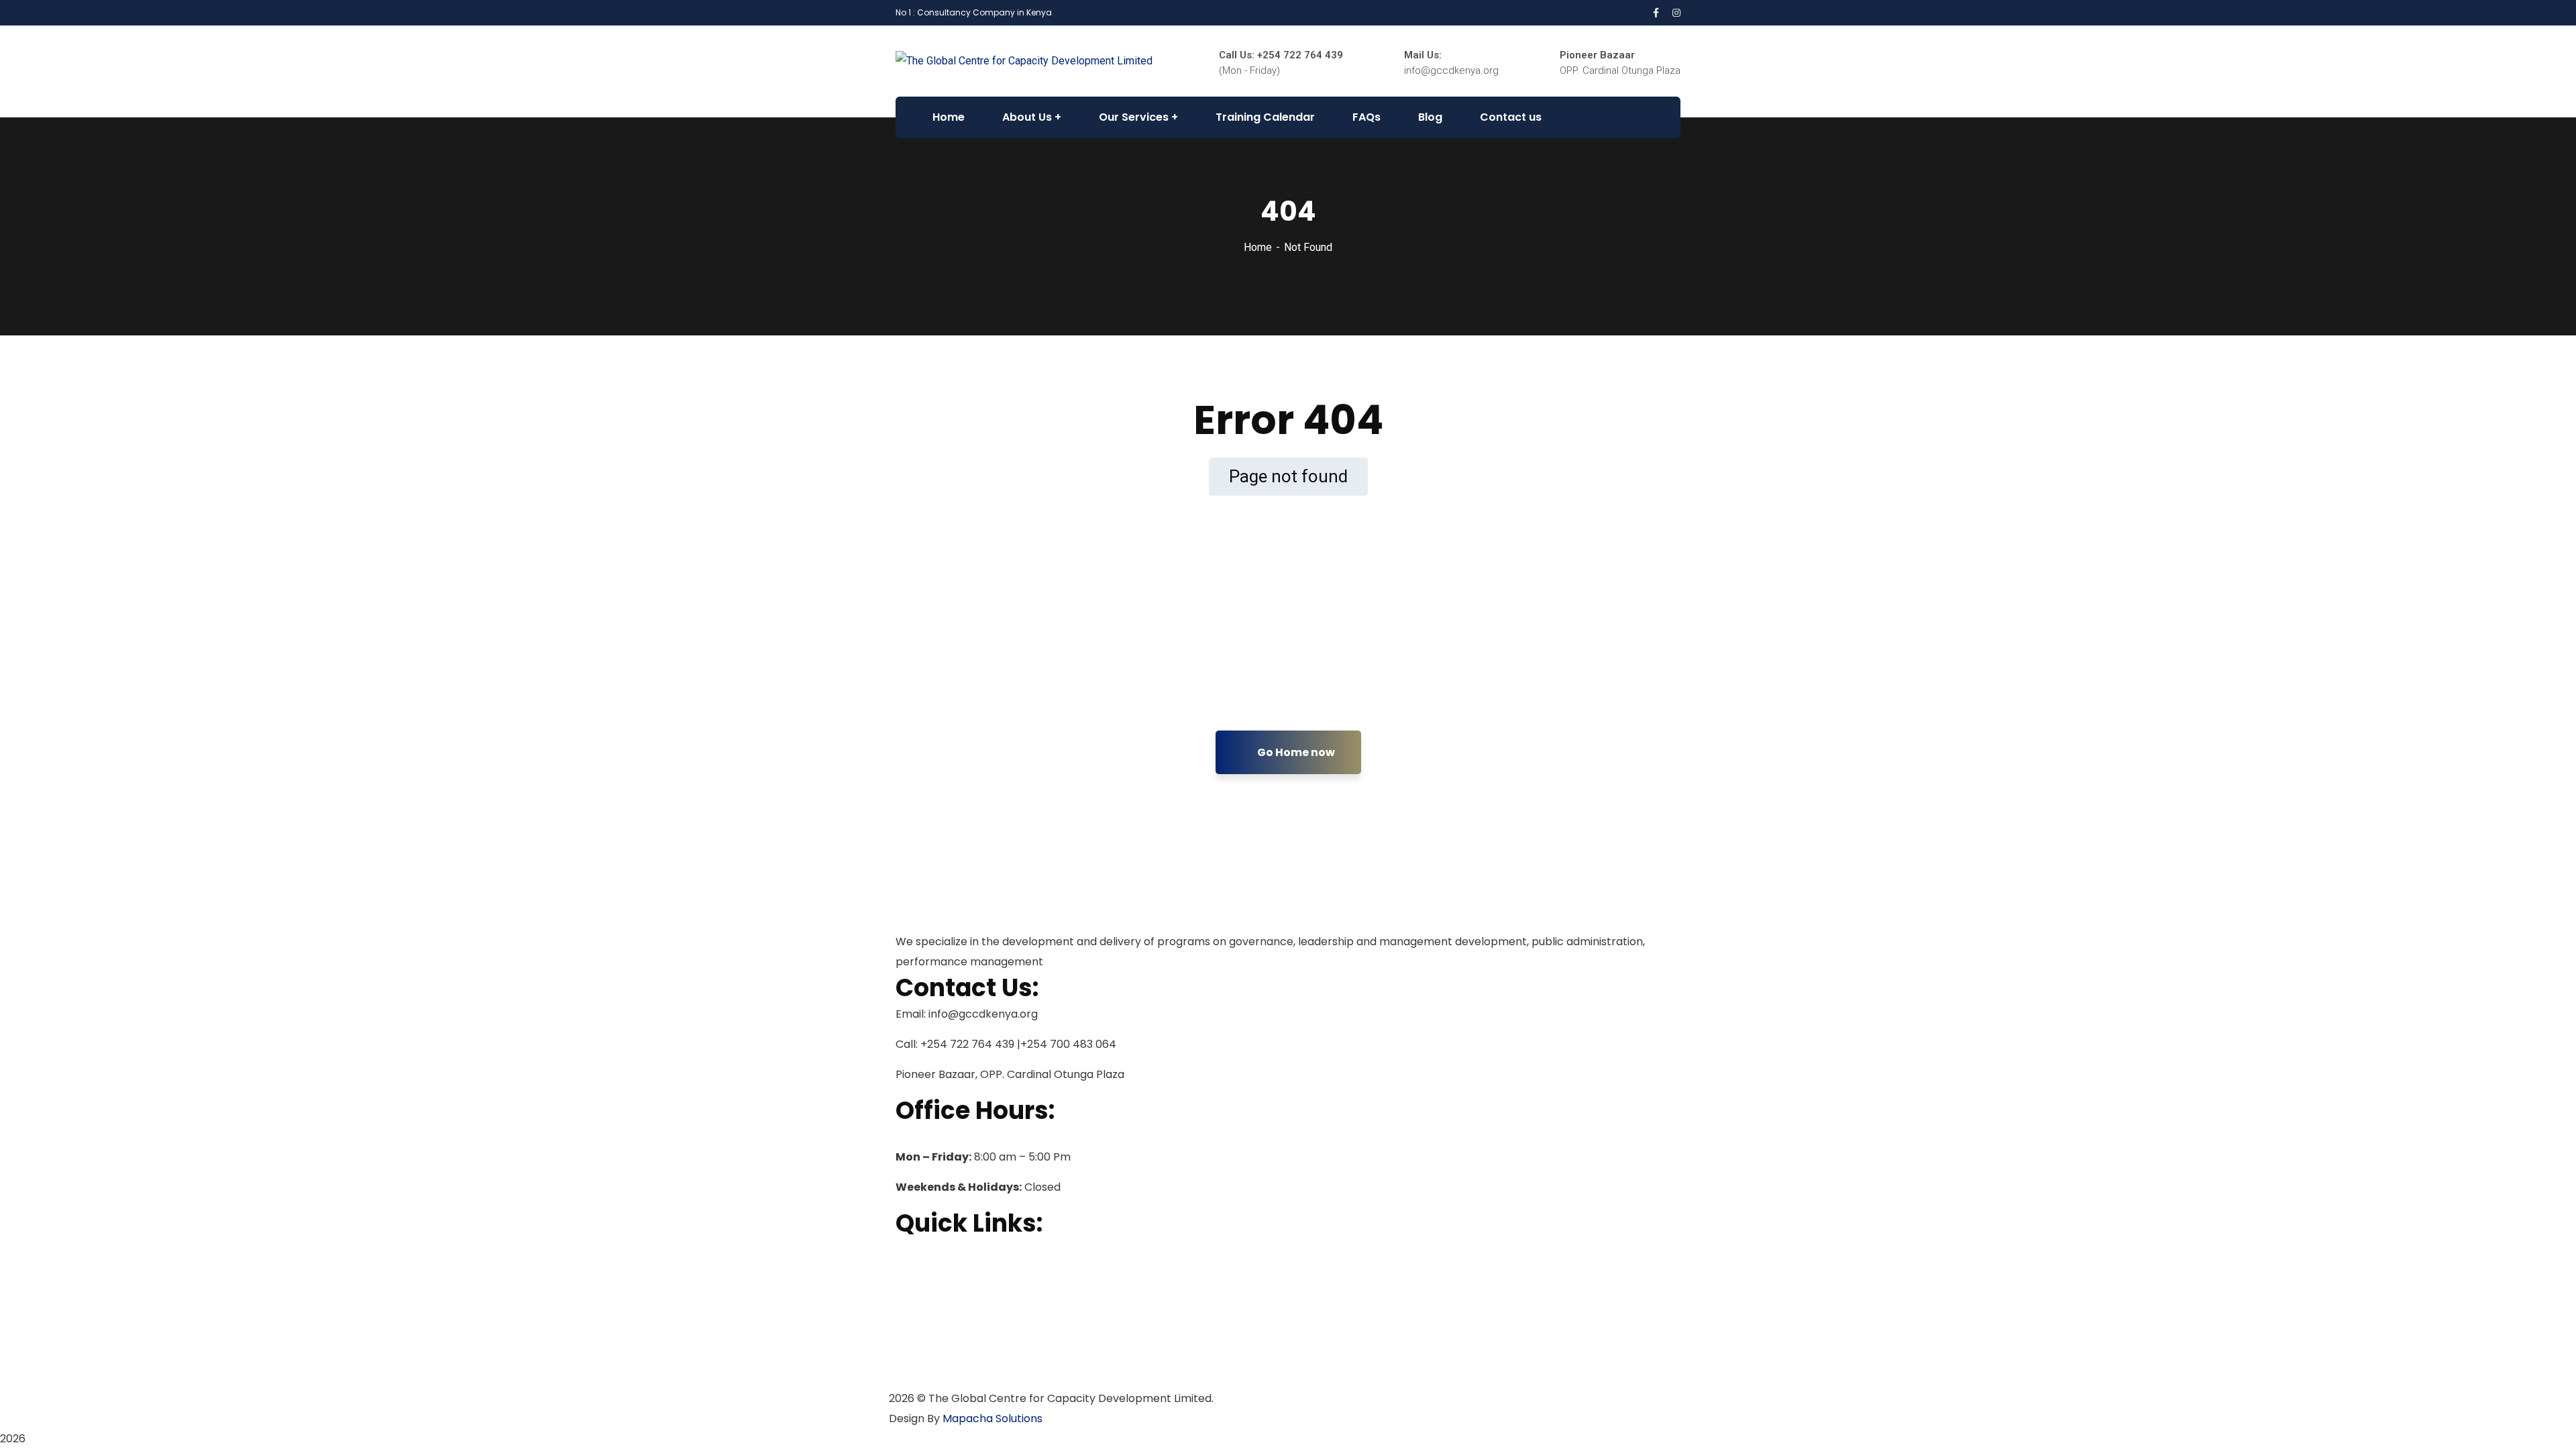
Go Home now (1295, 752)
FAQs (908, 1336)
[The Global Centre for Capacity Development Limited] (1024, 61)
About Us (918, 1271)
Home (1258, 247)
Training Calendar (943, 1314)
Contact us (924, 1379)
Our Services (928, 1293)
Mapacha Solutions (992, 1418)
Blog (907, 1357)
